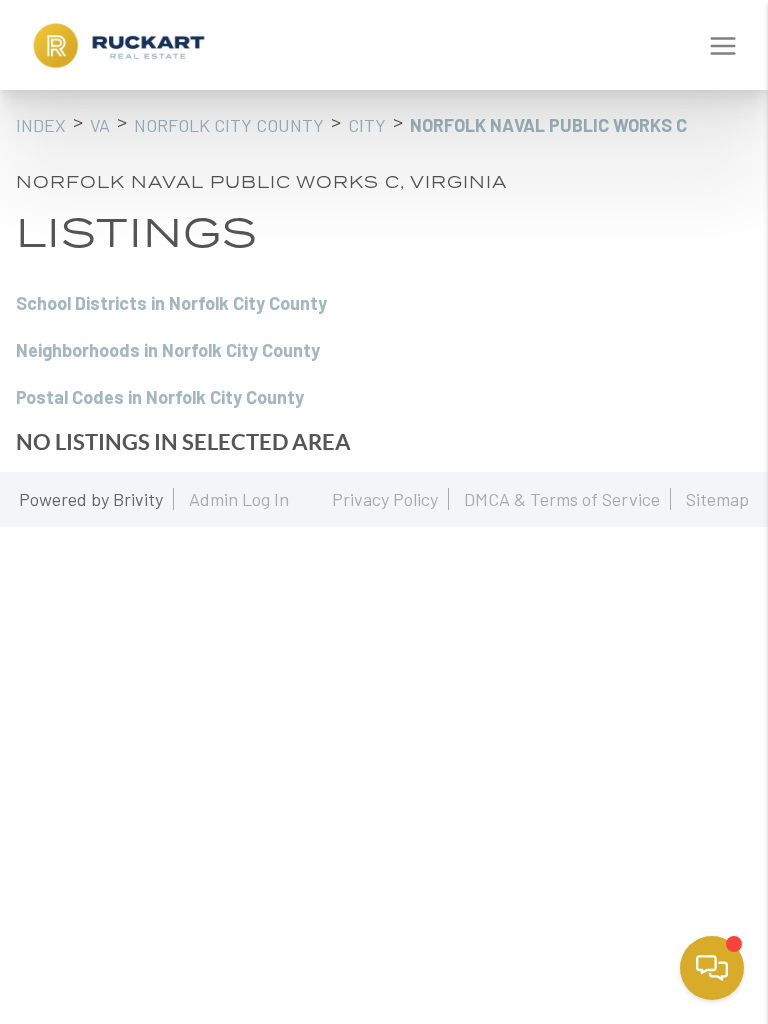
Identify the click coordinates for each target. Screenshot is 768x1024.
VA (100, 125)
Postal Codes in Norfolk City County (160, 397)
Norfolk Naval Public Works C (548, 125)
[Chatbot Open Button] (712, 968)
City (367, 125)
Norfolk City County (229, 125)
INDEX (41, 125)
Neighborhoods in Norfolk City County (168, 350)
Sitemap (717, 499)
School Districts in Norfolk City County (171, 303)
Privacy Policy (385, 499)
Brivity (138, 499)
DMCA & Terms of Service (562, 499)
